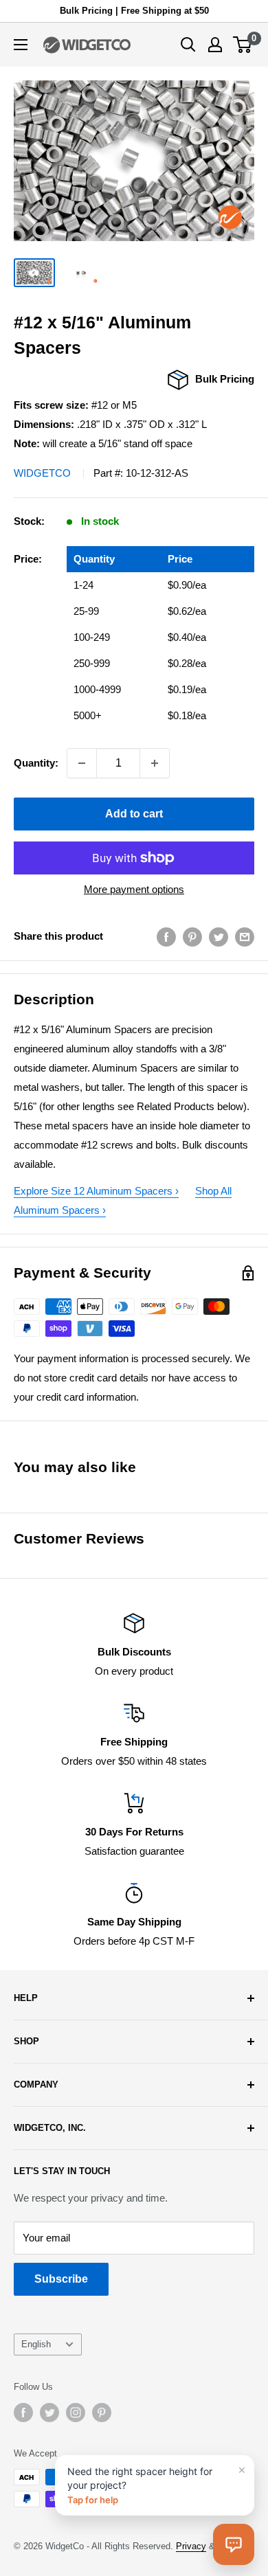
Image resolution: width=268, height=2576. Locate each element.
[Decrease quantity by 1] (82, 763)
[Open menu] (21, 45)
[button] (234, 2544)
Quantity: (36, 763)
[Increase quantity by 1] (155, 763)
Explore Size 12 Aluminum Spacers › (96, 1191)
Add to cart (134, 814)
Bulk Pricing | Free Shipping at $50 (134, 11)
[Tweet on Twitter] (219, 937)
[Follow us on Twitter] (49, 2413)
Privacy (191, 2546)
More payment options (134, 889)
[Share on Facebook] (166, 937)
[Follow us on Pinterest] (102, 2413)
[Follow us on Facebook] (23, 2413)
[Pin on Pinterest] (192, 937)
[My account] (215, 45)
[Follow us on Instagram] (76, 2413)
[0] (243, 45)
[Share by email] (245, 937)
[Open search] (188, 45)
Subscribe (61, 2279)
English (36, 2344)
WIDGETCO (42, 473)
